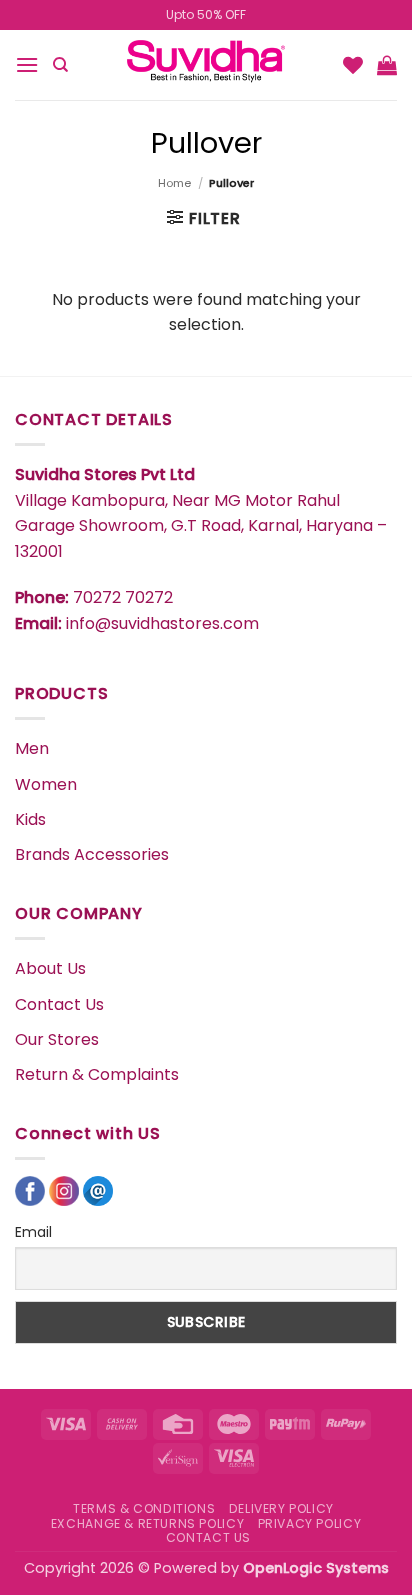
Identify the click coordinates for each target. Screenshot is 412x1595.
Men (32, 748)
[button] (27, 64)
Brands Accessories (92, 854)
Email (33, 1232)
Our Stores (57, 1039)
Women (46, 784)
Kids (30, 819)
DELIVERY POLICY (281, 1508)
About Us (50, 968)
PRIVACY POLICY (310, 1523)
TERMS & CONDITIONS (144, 1508)
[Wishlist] (353, 65)
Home (174, 183)
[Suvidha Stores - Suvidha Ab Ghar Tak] (206, 65)
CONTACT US (208, 1537)
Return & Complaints (97, 1074)
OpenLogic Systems (316, 1568)
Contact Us (59, 1004)
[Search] (60, 65)
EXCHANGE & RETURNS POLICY (147, 1523)
